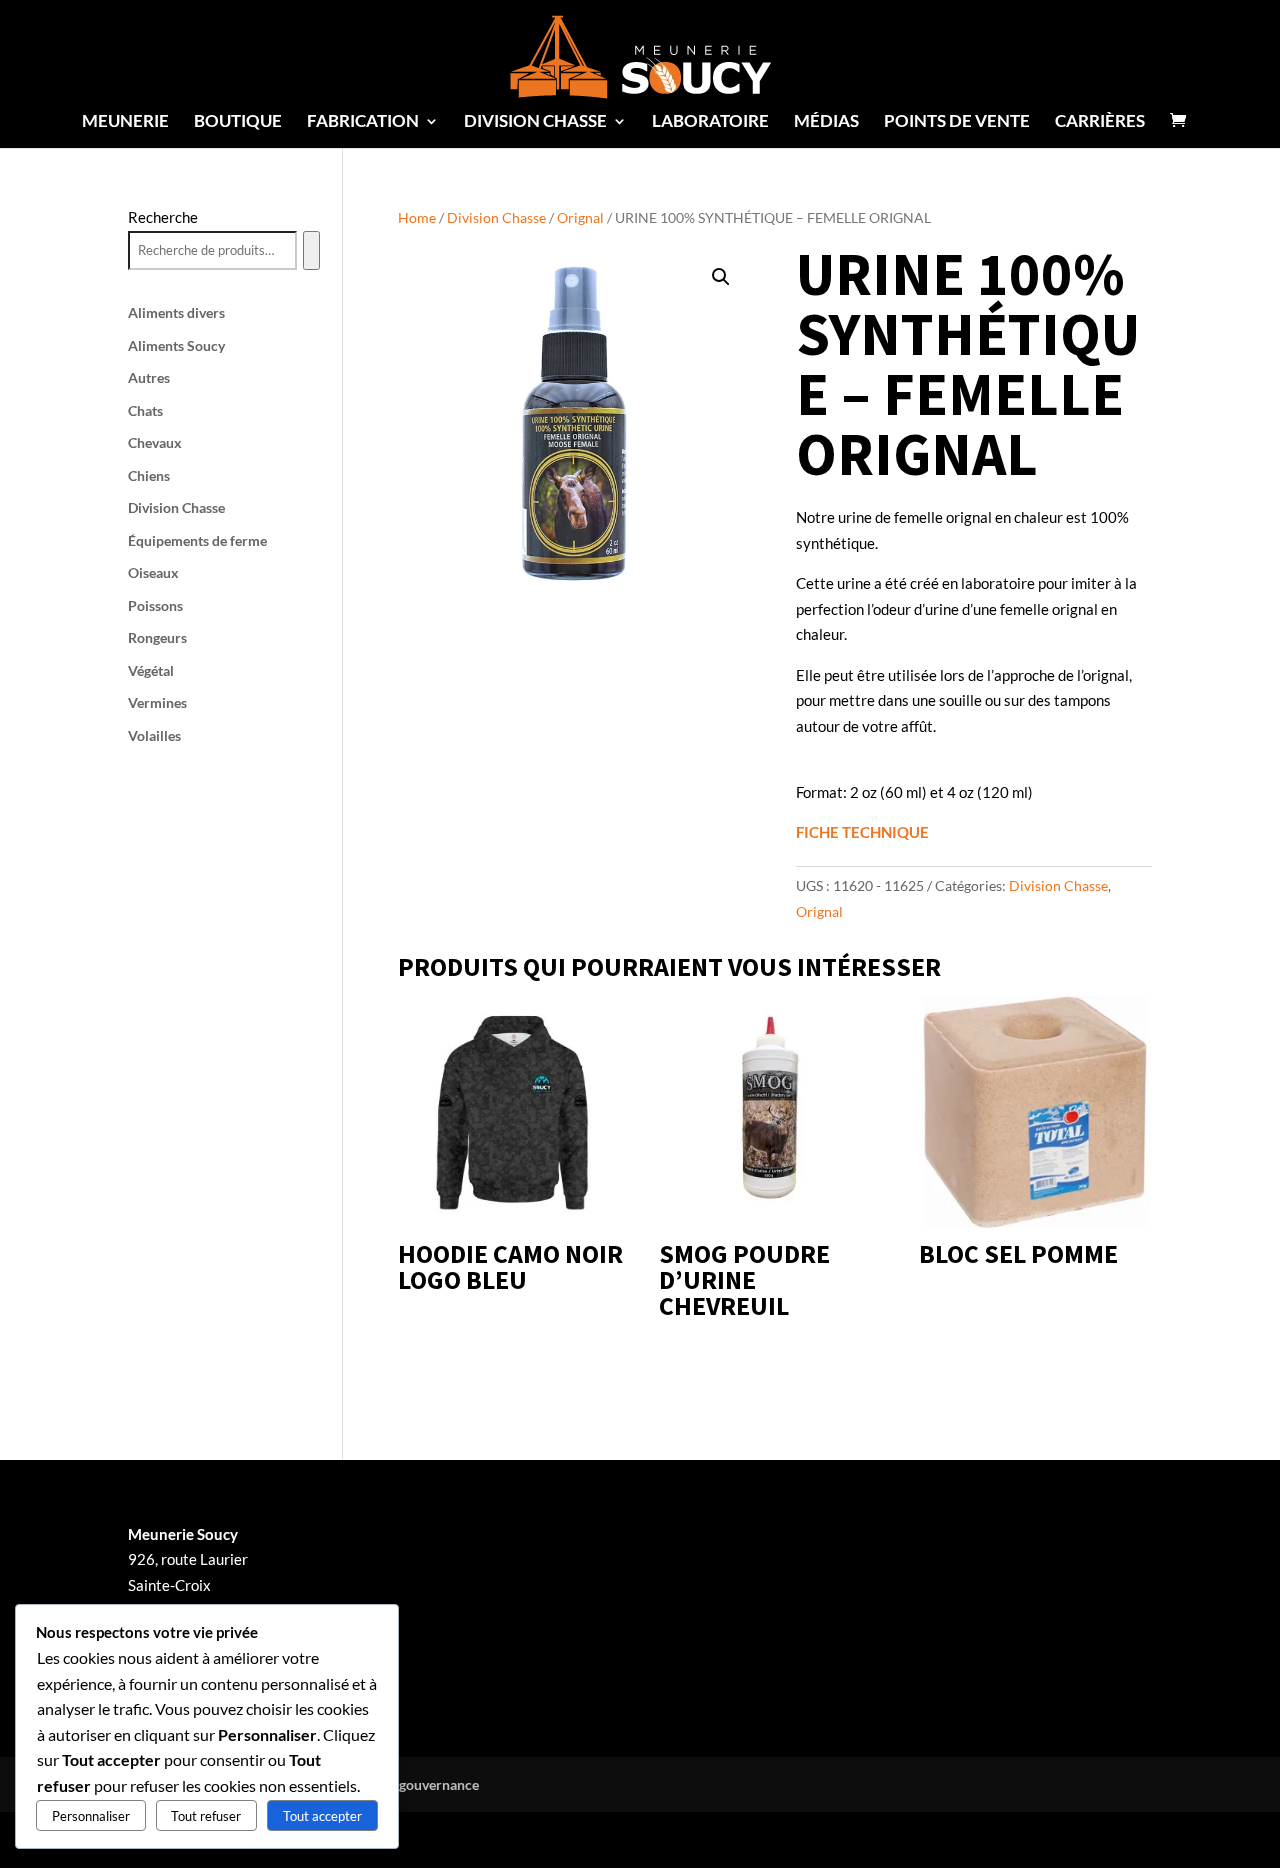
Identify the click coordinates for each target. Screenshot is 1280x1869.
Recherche (163, 217)
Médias (826, 122)
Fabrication (363, 122)
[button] (721, 277)
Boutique (238, 122)
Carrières (1100, 122)
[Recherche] (311, 251)
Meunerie (125, 122)
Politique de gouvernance (400, 1784)
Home (417, 217)
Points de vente (957, 122)
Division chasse (535, 122)
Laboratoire (710, 122)
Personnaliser (91, 1816)
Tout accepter (322, 1816)
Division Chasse (496, 217)
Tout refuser (206, 1816)
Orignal (580, 217)
